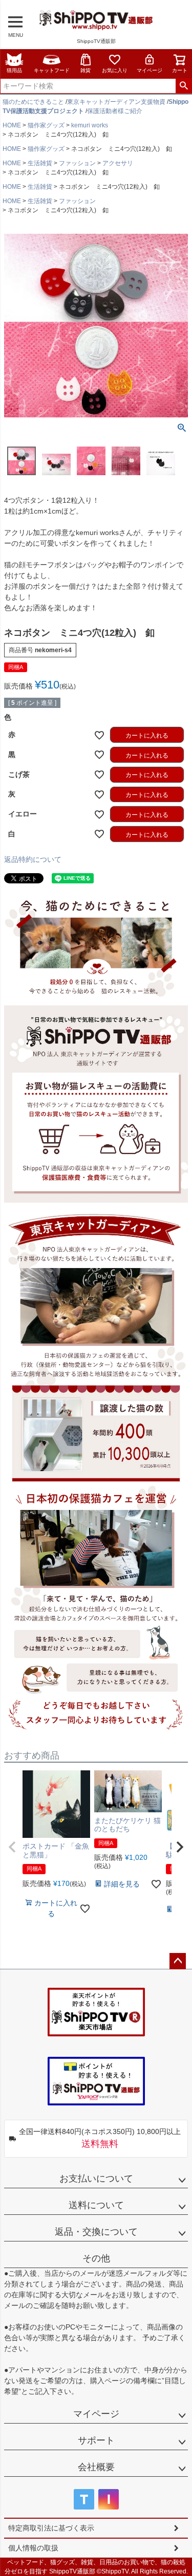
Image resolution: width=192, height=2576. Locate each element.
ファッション (77, 163)
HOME (12, 125)
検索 (184, 86)
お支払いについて (96, 2179)
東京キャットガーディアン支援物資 (116, 102)
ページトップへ (178, 1961)
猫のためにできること (33, 102)
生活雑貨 (40, 163)
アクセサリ (118, 163)
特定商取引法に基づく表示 (51, 2528)
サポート (96, 2440)
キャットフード (52, 70)
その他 (96, 2258)
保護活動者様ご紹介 (115, 111)
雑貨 (86, 70)
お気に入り (115, 70)
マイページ (150, 70)
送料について (96, 2205)
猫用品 (14, 70)
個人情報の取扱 (33, 2548)
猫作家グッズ (46, 125)
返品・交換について (96, 2232)
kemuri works (90, 125)
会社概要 (96, 2467)
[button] (12, 1847)
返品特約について (33, 859)
